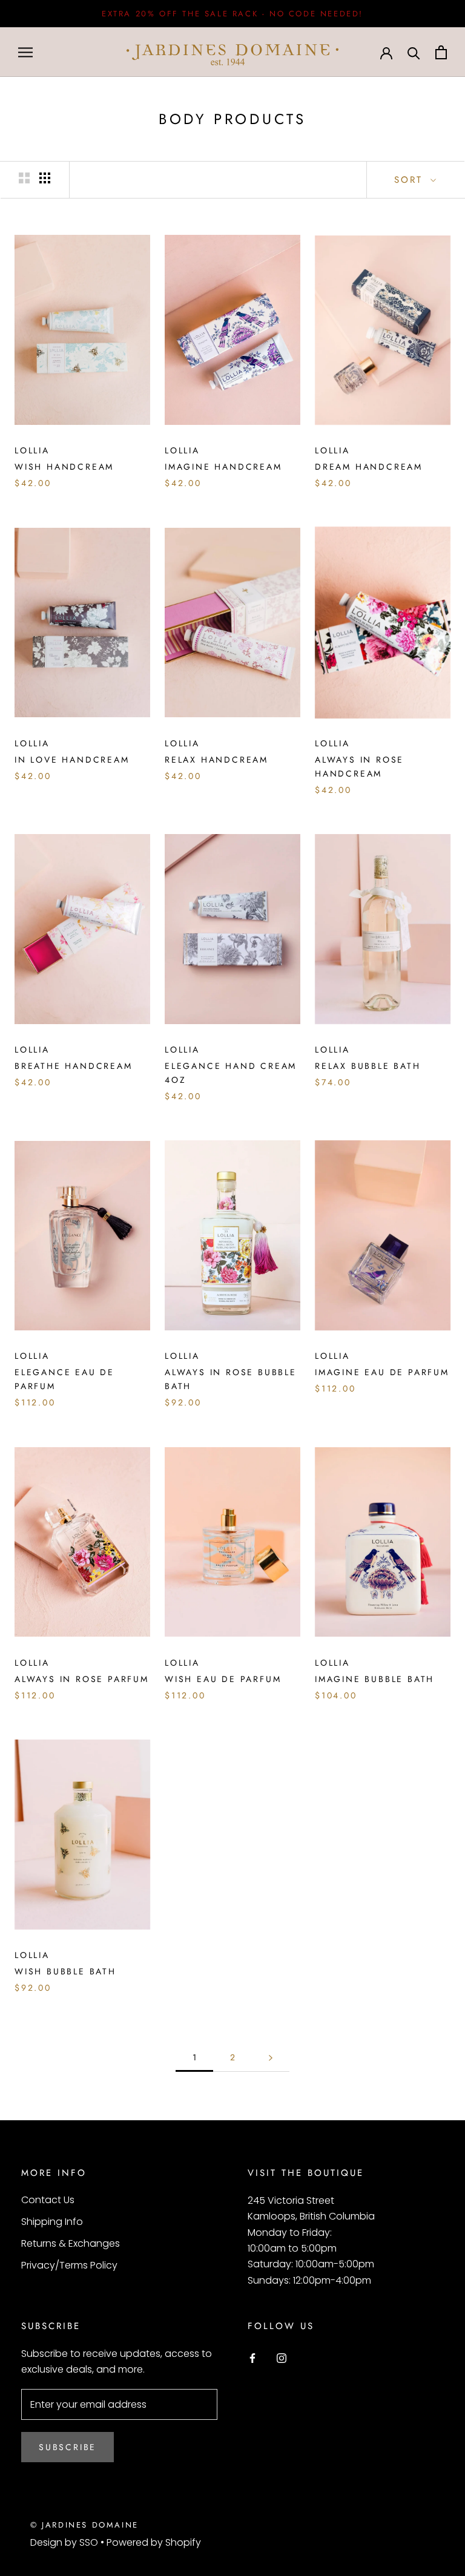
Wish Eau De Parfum (223, 1679)
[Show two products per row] (24, 178)
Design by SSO (65, 2542)
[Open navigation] (25, 52)
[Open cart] (441, 52)
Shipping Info (52, 2222)
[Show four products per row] (45, 178)
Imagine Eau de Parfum (382, 1372)
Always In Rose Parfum (82, 1679)
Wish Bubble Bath (65, 1971)
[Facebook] (252, 2357)
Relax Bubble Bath (368, 1066)
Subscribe (68, 2447)
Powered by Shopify (154, 2542)
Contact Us (48, 2200)
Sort (411, 180)
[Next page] (271, 2058)
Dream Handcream (369, 467)
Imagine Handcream (223, 467)
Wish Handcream (64, 467)
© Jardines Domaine (84, 2525)
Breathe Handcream (74, 1066)
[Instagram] (282, 2357)
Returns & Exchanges (71, 2243)
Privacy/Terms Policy (69, 2265)
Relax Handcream (216, 760)
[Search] (414, 52)
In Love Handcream (72, 760)
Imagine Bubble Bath (374, 1679)
